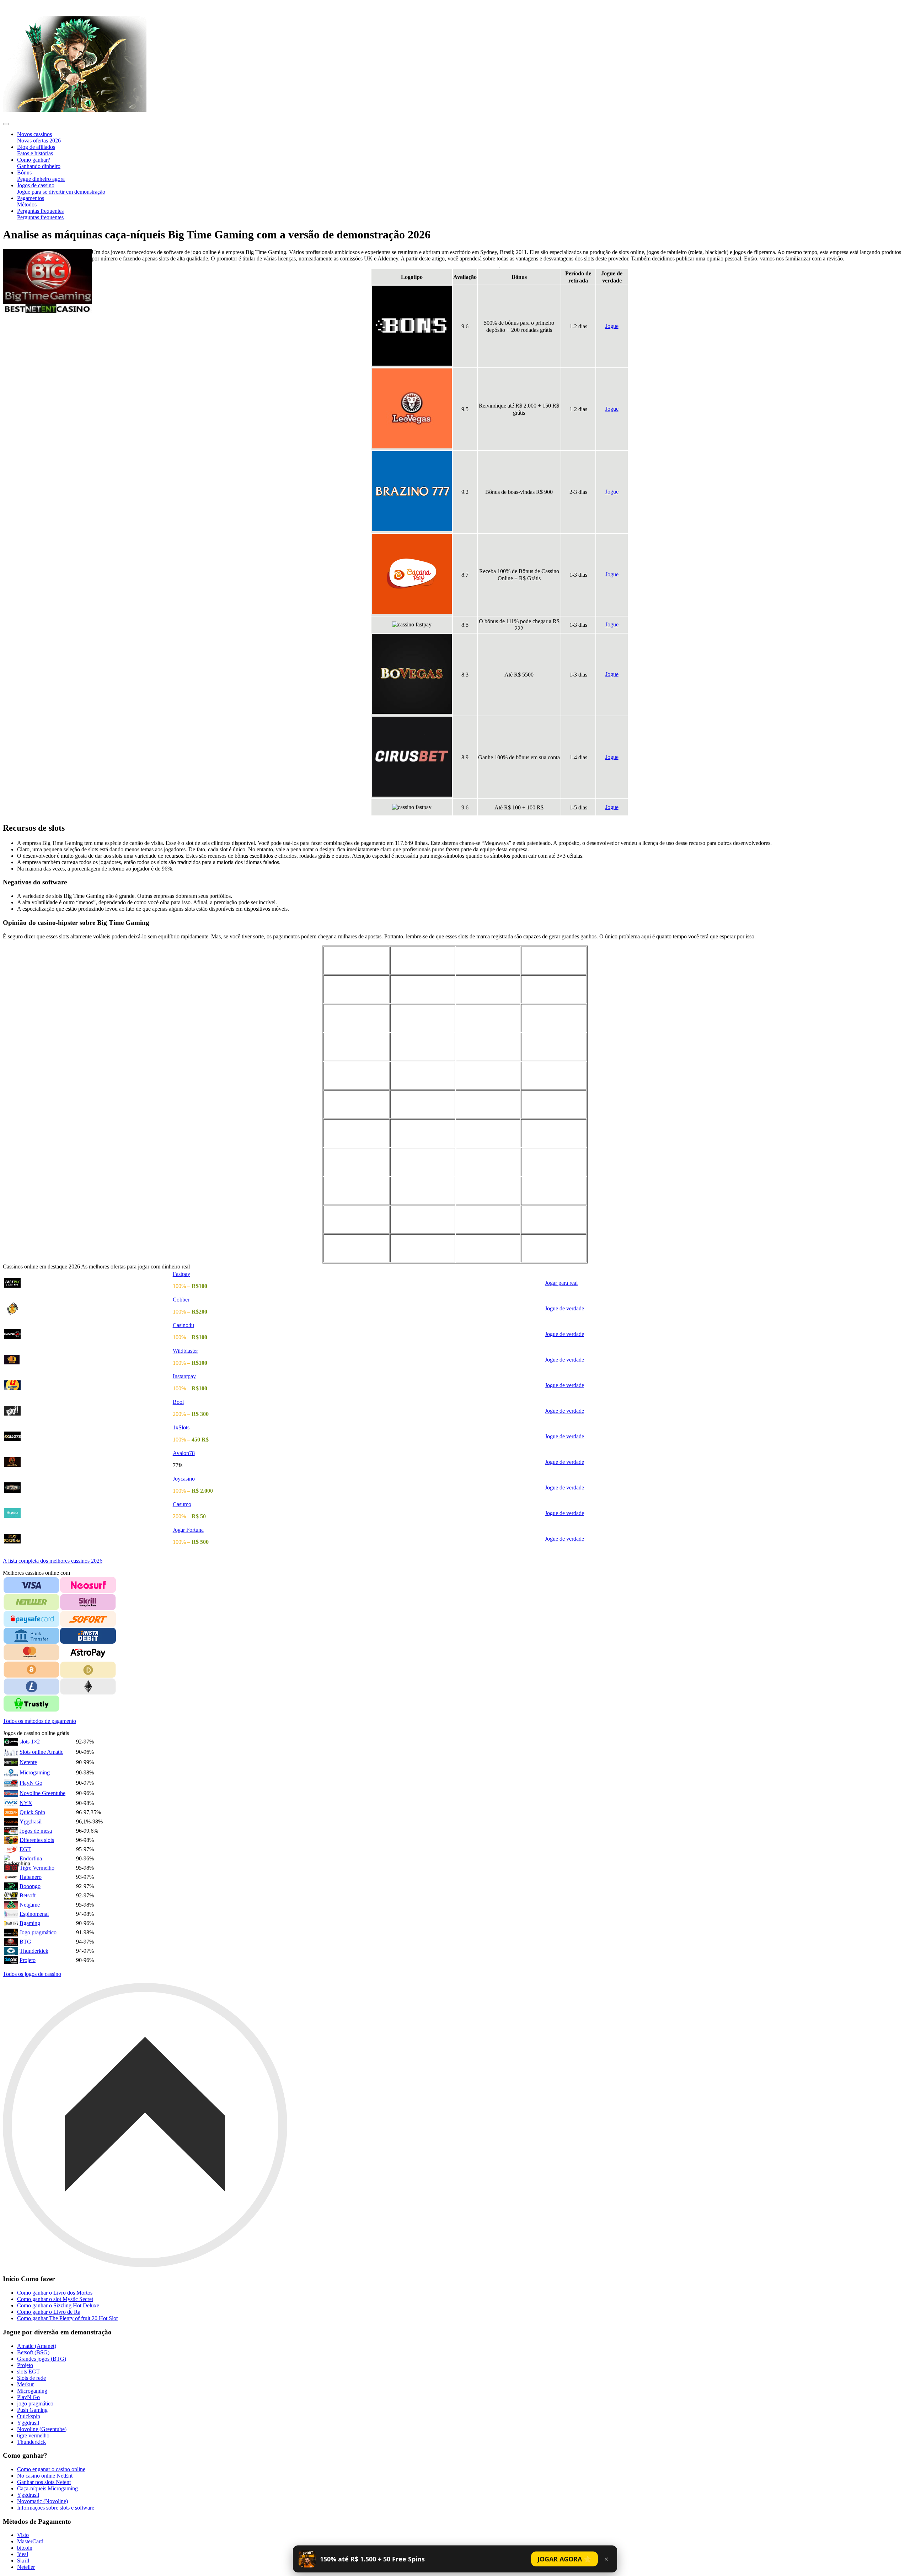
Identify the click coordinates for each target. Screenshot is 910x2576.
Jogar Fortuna (188, 1530)
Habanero (31, 1877)
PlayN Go (31, 1783)
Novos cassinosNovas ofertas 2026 (39, 137)
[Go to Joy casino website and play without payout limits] (88, 1488)
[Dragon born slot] (488, 989)
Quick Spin (32, 1812)
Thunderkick (34, 1951)
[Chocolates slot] (488, 960)
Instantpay (184, 1376)
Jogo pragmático (38, 1932)
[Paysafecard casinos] (31, 1619)
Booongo (30, 1886)
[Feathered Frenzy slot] (554, 989)
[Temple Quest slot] (357, 1076)
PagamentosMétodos (31, 201)
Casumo (182, 1504)
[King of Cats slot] (423, 1162)
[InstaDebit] (88, 1636)
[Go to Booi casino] (88, 1411)
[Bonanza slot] (357, 960)
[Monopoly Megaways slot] (554, 1018)
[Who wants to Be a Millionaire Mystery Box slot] (488, 1104)
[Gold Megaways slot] (423, 1133)
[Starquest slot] (423, 1047)
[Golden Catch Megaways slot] (488, 1248)
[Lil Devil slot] (488, 1191)
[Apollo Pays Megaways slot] (357, 1248)
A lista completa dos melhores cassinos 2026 (53, 1561)
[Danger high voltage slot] (357, 989)
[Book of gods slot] (423, 960)
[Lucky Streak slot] (423, 1018)
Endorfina (31, 1858)
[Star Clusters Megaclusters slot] (357, 1047)
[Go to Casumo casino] (88, 1513)
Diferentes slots (37, 1840)
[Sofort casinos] (88, 1619)
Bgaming (30, 1923)
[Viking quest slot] (554, 1076)
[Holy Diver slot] (554, 1191)
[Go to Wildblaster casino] (88, 1360)
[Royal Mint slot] (488, 1162)
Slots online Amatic (41, 1752)
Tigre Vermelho (37, 1868)
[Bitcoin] (31, 1670)
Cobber (181, 1300)
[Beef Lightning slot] (554, 1104)
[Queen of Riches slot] (423, 1191)
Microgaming (35, 1772)
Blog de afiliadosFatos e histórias (36, 150)
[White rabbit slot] (357, 1104)
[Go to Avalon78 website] (88, 1462)
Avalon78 (184, 1453)
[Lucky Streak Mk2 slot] (488, 1018)
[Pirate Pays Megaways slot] (357, 1191)
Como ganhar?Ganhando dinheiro (39, 163)
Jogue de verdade (564, 1308)
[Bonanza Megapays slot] (554, 1133)
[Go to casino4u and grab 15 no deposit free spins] (88, 1334)
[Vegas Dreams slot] (488, 1076)
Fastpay (181, 1274)
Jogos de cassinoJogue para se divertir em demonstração (61, 188)
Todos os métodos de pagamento (39, 1721)
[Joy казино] (88, 1436)
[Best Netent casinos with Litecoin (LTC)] (31, 1687)
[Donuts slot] (423, 989)
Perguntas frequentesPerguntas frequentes (40, 214)
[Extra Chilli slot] (488, 1219)
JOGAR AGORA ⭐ (564, 2559)
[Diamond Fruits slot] (554, 1219)
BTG (25, 1942)
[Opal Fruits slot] (357, 1219)
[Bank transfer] (31, 1636)
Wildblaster (185, 1351)
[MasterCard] (31, 1653)
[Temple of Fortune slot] (554, 1047)
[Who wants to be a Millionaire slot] (423, 1104)
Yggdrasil (31, 1821)
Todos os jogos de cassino (32, 1974)
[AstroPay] (88, 1652)
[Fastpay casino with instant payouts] (75, 110)
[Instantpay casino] (88, 1385)
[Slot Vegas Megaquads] (488, 1133)
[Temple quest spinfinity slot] (423, 1076)
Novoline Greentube (42, 1793)
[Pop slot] (554, 1162)
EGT (25, 1849)
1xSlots (181, 1427)
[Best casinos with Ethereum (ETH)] (88, 1687)
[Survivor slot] (488, 1047)
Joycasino (184, 1479)
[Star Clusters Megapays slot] (423, 1248)
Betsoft (28, 1895)
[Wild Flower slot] (357, 1162)
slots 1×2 (30, 1742)
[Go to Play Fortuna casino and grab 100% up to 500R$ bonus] (88, 1539)
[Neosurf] (88, 1585)
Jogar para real (561, 1283)
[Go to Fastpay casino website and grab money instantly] (88, 1283)
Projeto (28, 1960)
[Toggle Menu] (6, 124)
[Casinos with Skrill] (88, 1602)
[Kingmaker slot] (357, 1018)
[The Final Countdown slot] (423, 1219)
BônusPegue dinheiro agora (41, 176)
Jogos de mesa (36, 1831)
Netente (28, 1762)
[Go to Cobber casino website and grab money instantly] (88, 1309)
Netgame (30, 1905)
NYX (26, 1803)
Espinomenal (34, 1914)
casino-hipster (22, 7)
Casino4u (183, 1325)
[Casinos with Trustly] (31, 1704)
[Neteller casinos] (31, 1602)
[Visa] (31, 1585)
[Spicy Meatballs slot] (357, 1133)
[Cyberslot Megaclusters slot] (554, 960)
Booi (178, 1402)
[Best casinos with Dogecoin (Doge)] (88, 1670)
